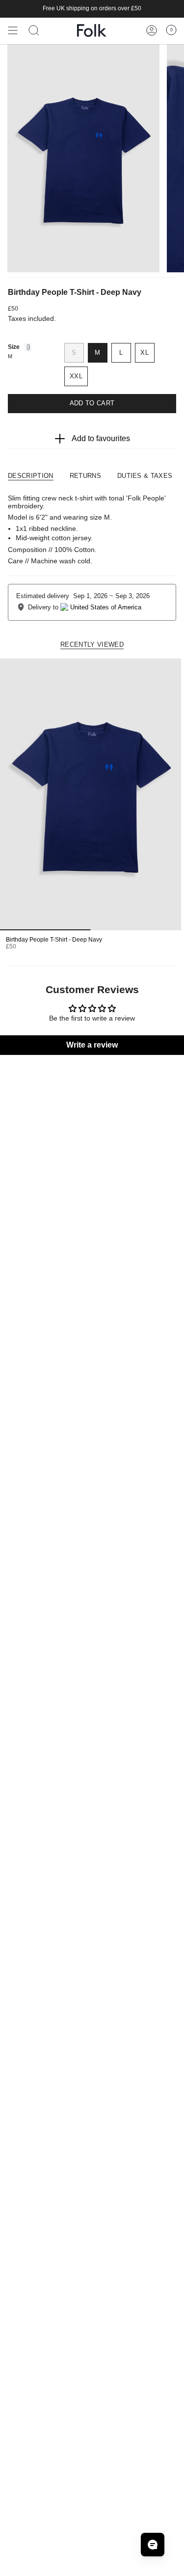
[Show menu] (13, 30)
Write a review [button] (92, 1045)
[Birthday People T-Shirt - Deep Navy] (91, 794)
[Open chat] (153, 2545)
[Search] (34, 30)
